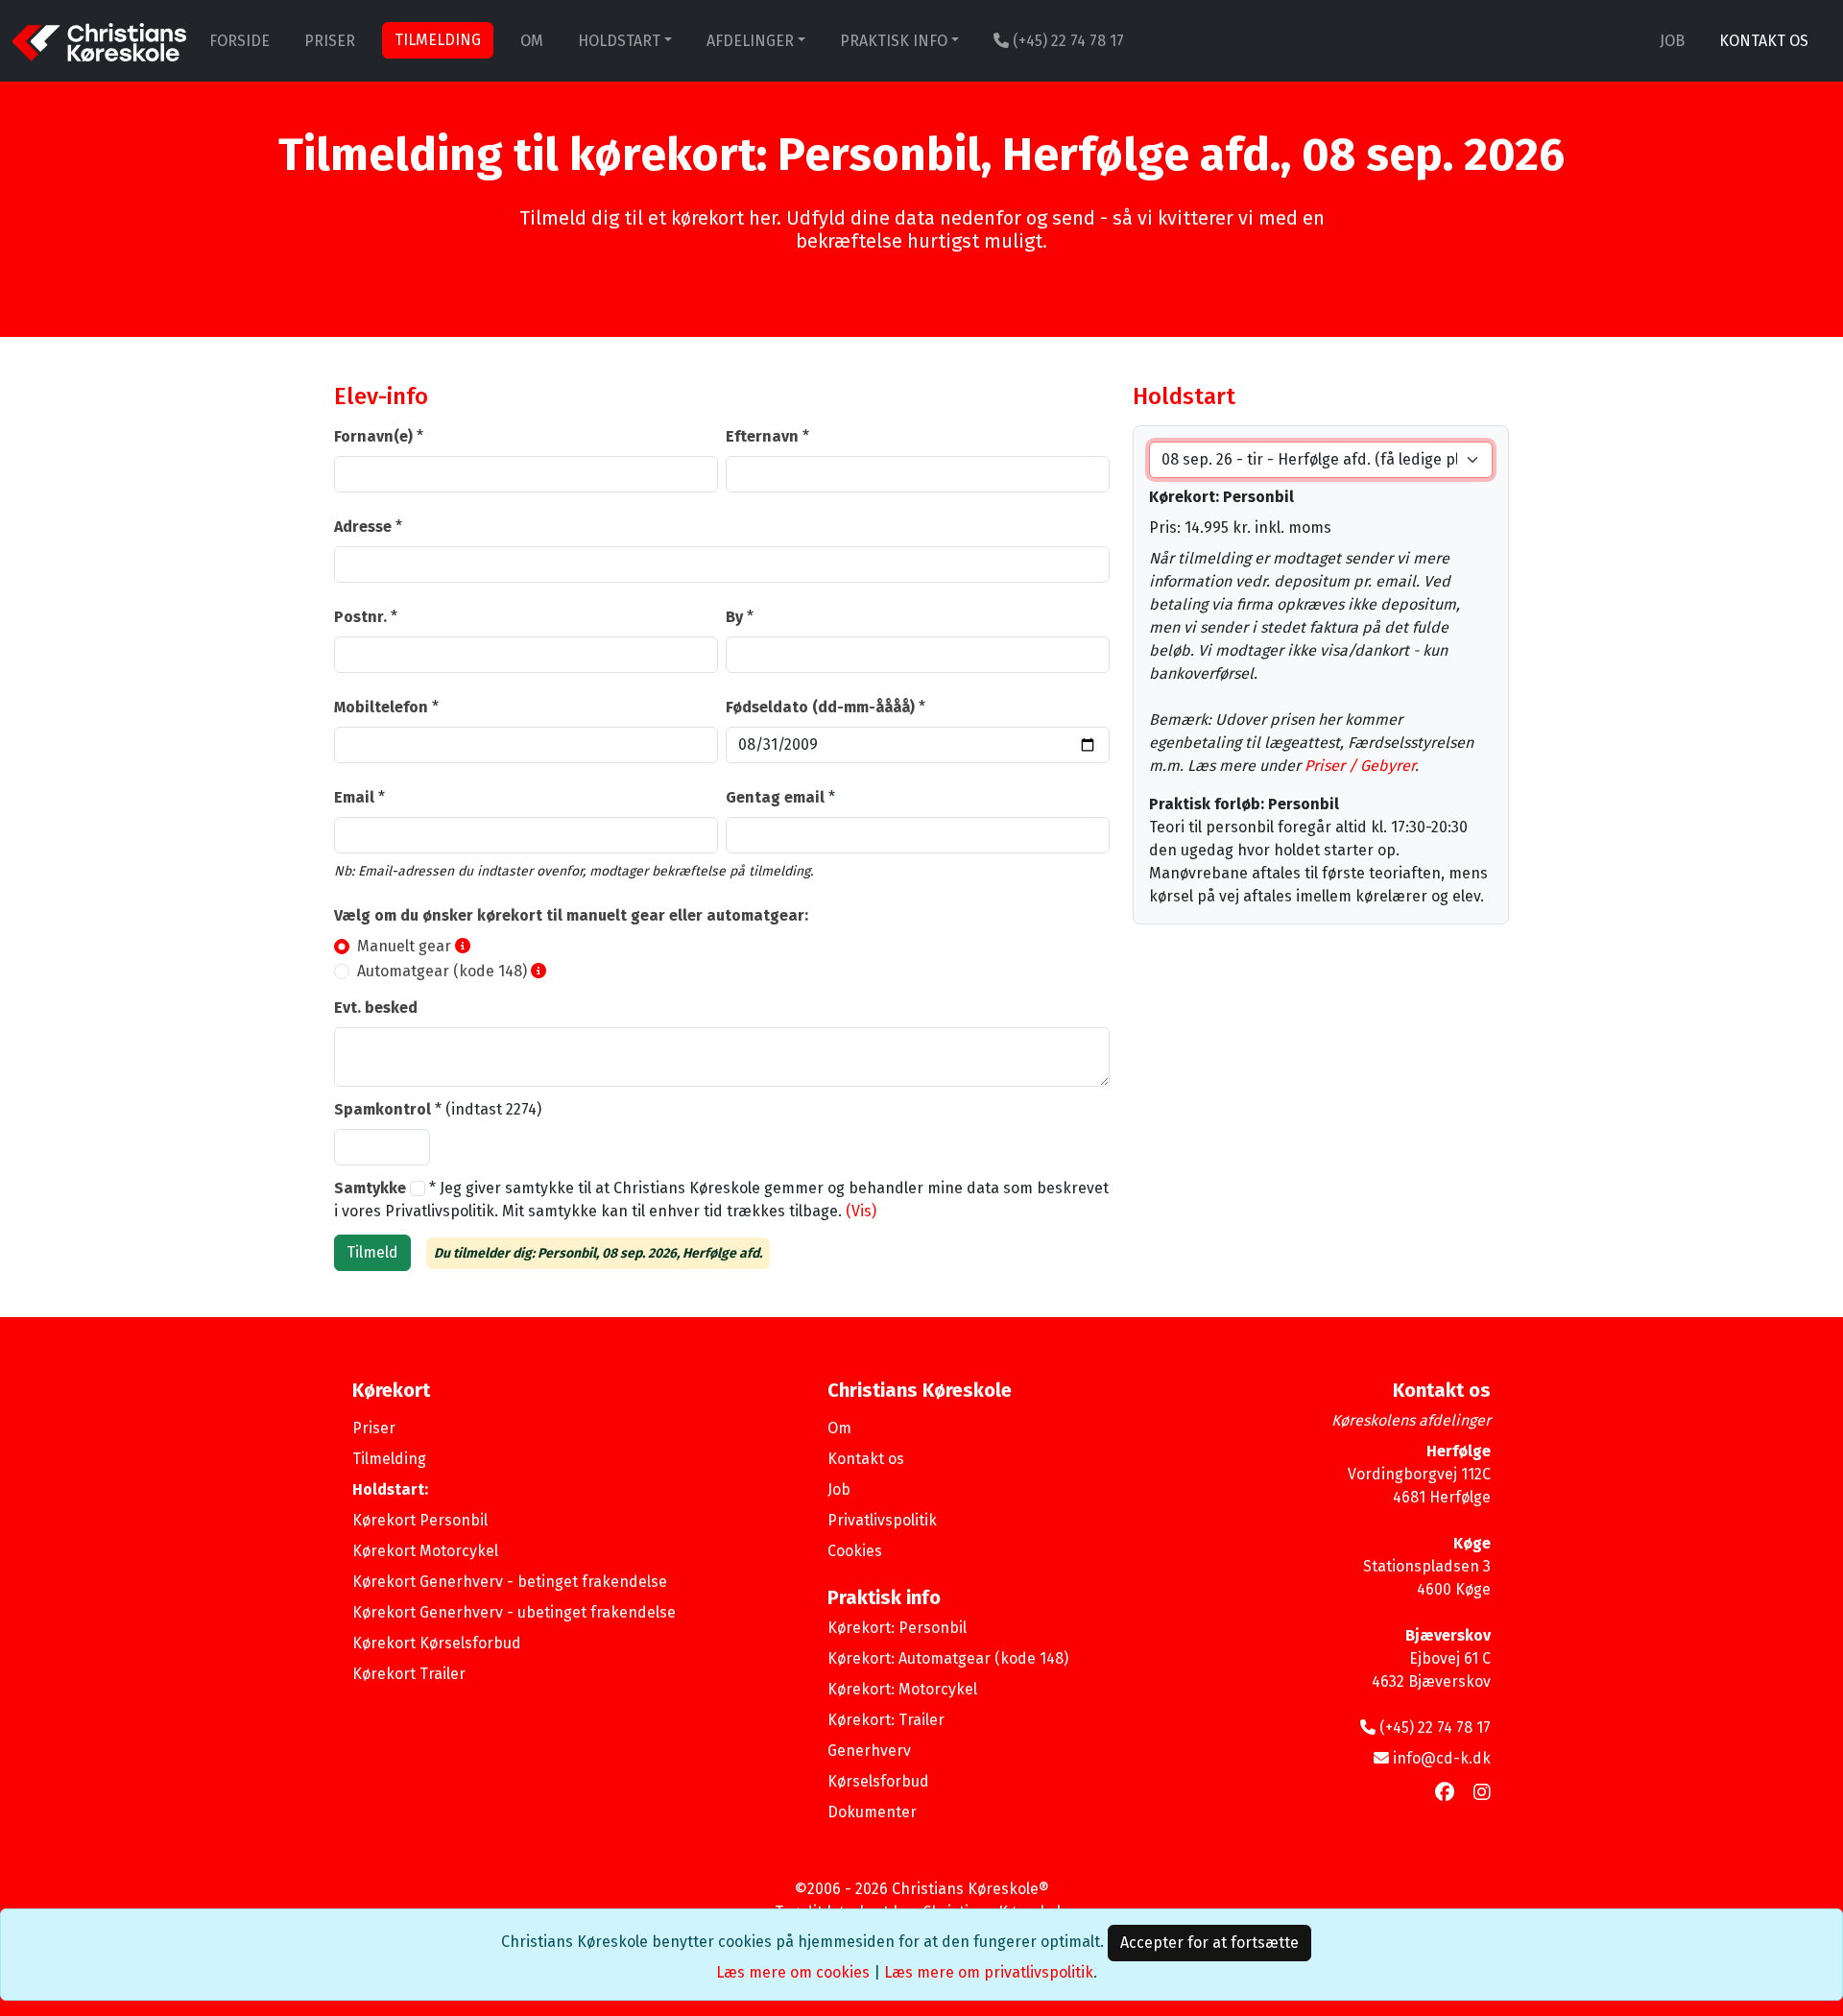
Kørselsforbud (878, 1781)
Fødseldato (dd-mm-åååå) (820, 707)
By (734, 617)
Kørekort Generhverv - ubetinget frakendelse (514, 1612)
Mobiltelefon (381, 707)
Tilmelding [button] (438, 40)
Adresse (363, 527)
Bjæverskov (1448, 1635)
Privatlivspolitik (882, 1520)
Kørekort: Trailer (886, 1720)
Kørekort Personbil (420, 1520)
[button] (463, 946)
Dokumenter (872, 1812)
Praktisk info (894, 41)
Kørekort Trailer (409, 1674)
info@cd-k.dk (1442, 1758)
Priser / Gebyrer (1360, 766)
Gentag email (775, 797)
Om (532, 41)
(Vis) (861, 1211)
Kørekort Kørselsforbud (437, 1643)
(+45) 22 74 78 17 (1066, 41)
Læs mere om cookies (793, 1972)
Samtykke (372, 1188)
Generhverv (869, 1751)
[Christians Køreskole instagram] (1482, 1792)
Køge (1472, 1543)
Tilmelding (389, 1459)
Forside (239, 41)
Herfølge (1459, 1451)
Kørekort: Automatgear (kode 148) (948, 1658)
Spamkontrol (383, 1109)
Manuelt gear (404, 946)
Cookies (855, 1551)
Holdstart (619, 41)
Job (1672, 41)
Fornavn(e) (373, 436)
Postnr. (360, 617)
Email (354, 797)
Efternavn (762, 436)
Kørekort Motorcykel (425, 1551)
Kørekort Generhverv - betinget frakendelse (510, 1582)
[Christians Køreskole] (99, 41)
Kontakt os (1764, 41)
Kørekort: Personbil (897, 1628)
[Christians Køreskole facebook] (1445, 1792)
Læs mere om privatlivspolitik (989, 1972)
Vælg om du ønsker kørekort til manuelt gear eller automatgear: (571, 915)
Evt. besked (376, 1008)
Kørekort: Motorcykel (902, 1689)
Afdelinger (750, 41)
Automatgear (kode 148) (442, 971)
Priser (330, 41)
